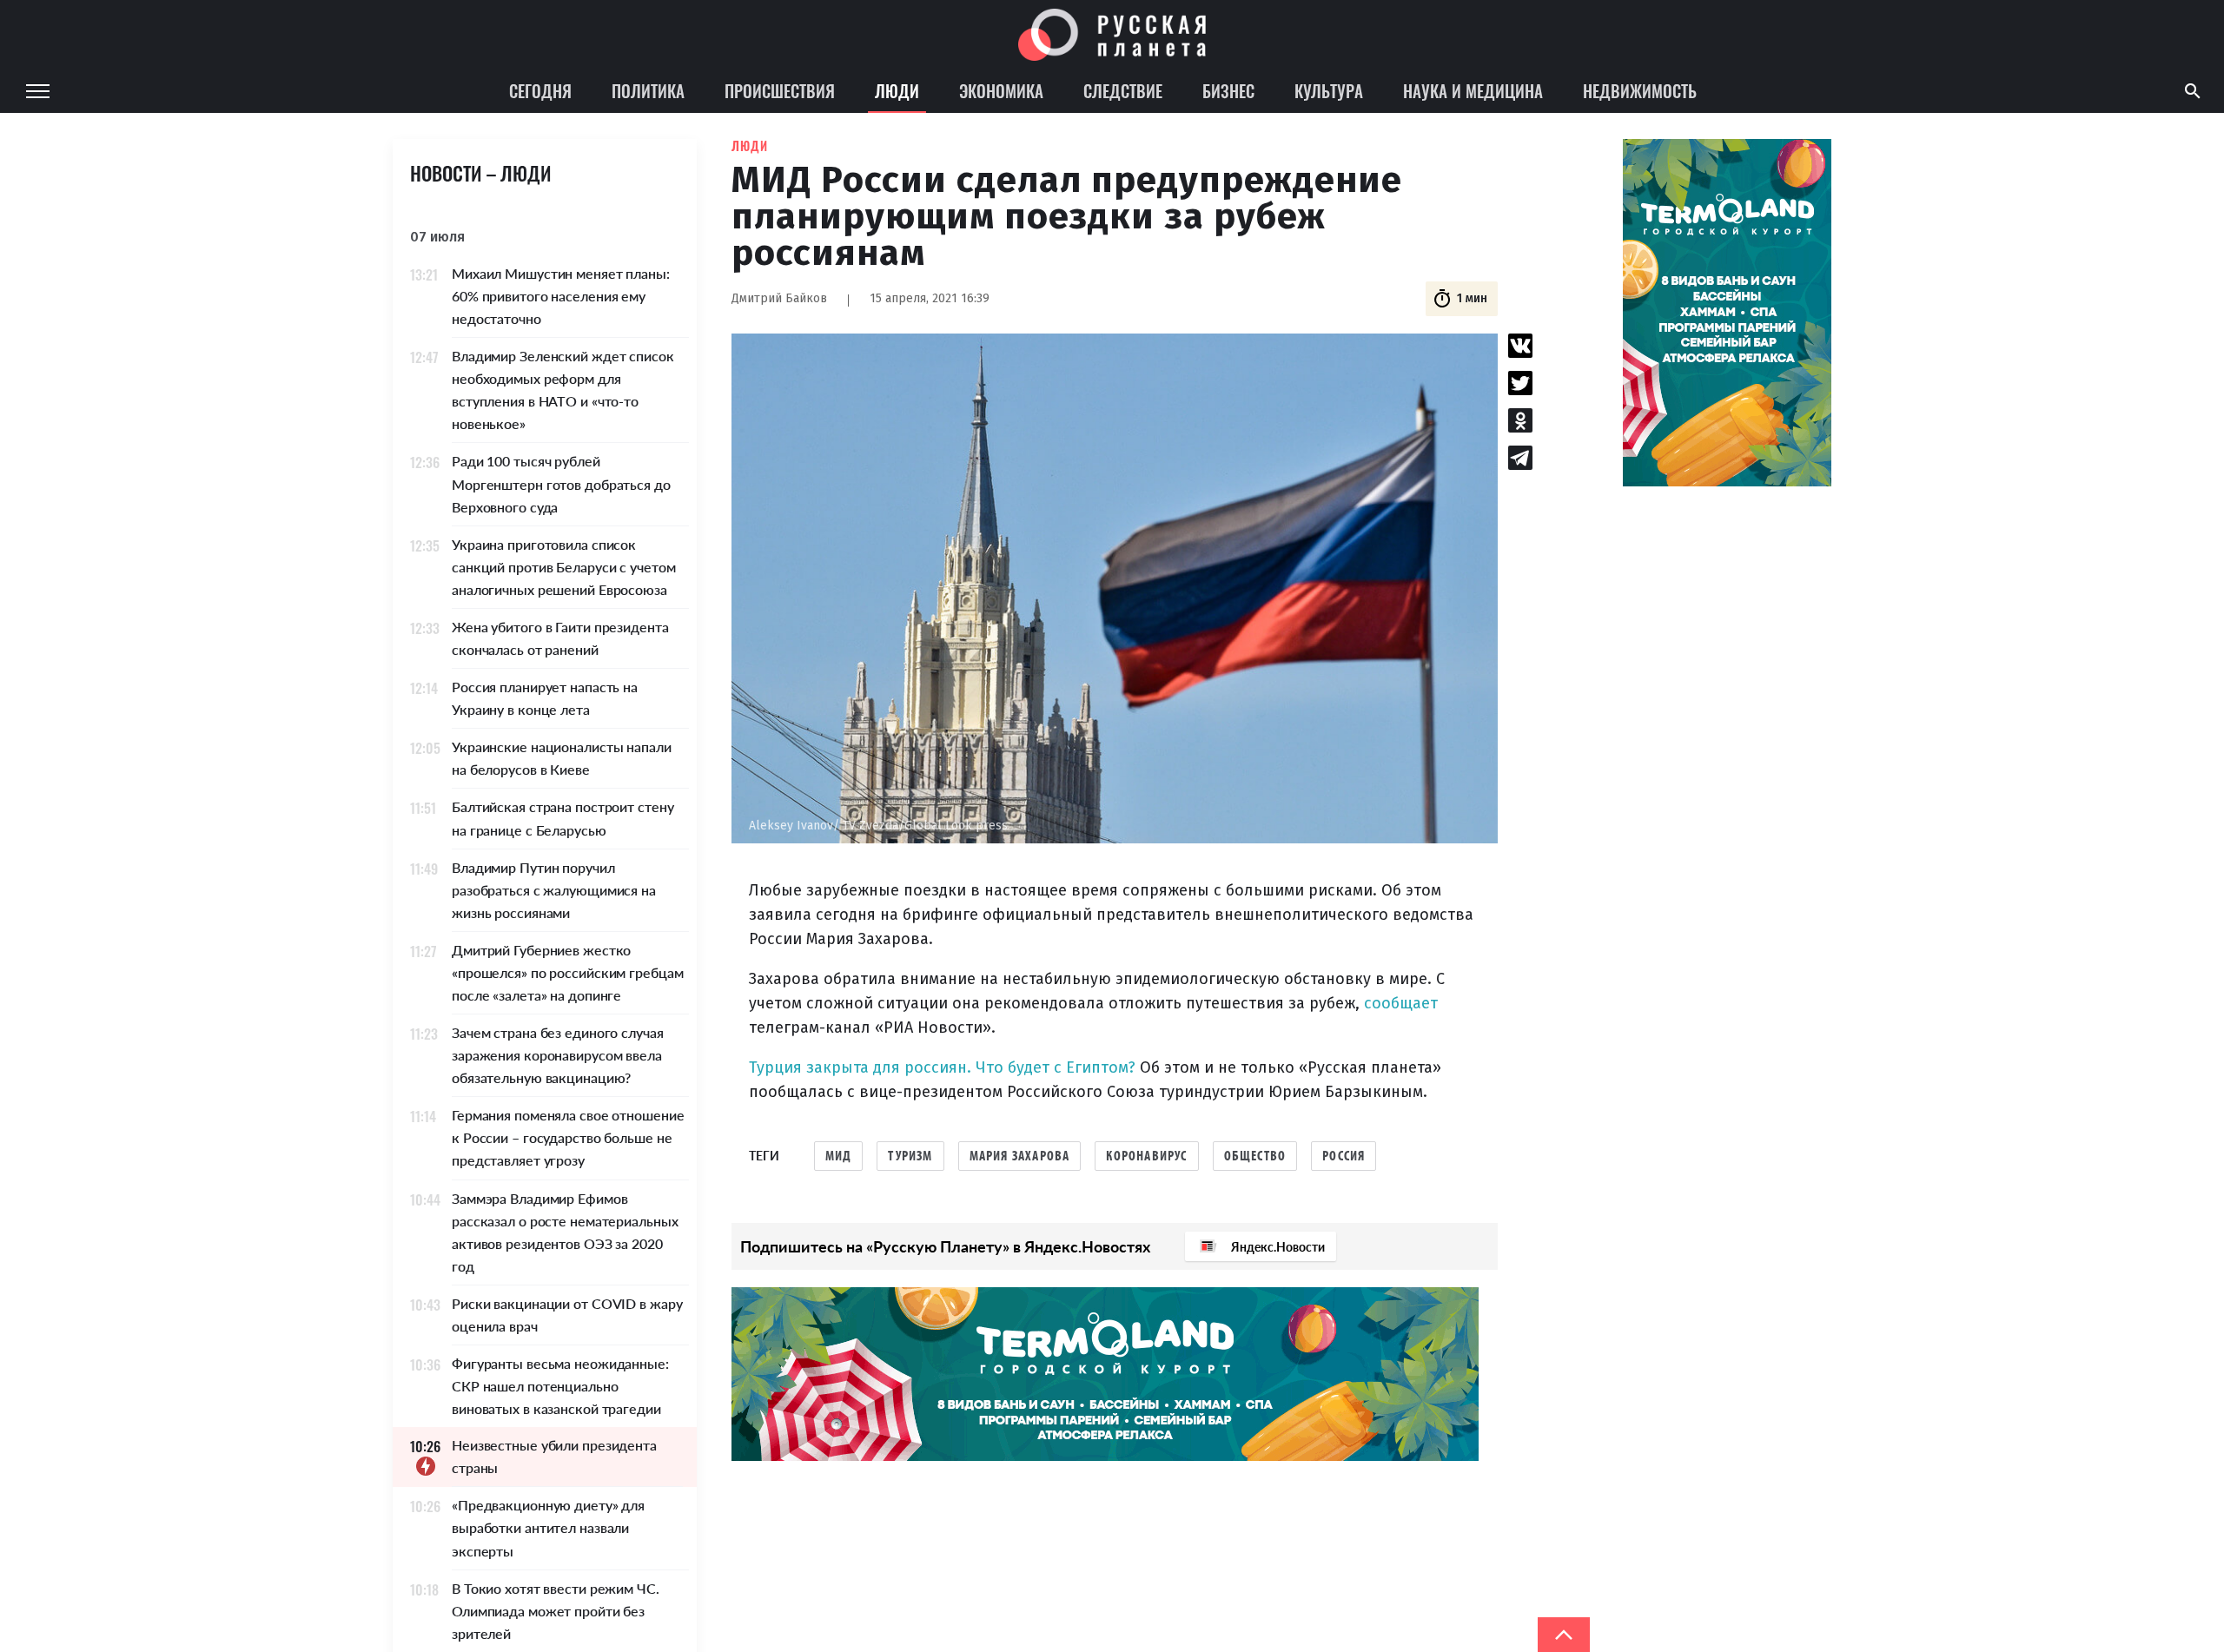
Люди (897, 90)
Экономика (1001, 90)
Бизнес (1228, 90)
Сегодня (540, 90)
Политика (648, 90)
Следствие (1123, 90)
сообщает (1401, 1003)
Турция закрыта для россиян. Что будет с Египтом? (942, 1067)
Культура (1329, 90)
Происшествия (780, 90)
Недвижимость (1640, 90)
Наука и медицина (1473, 90)
